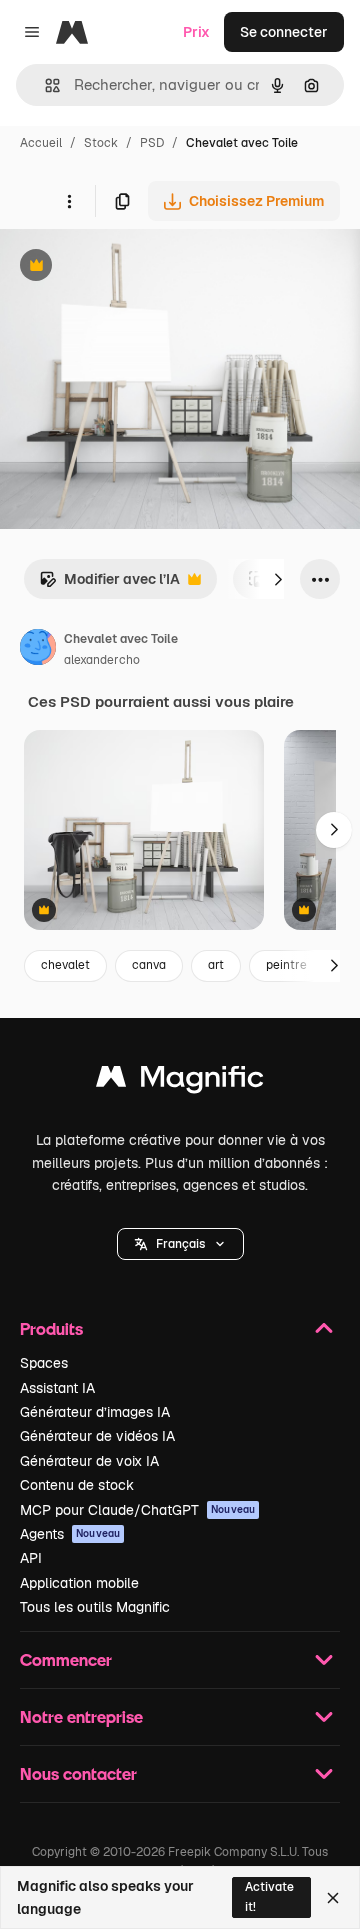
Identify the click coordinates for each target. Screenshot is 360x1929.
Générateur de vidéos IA (97, 1436)
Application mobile (79, 1583)
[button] (180, 1244)
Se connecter (284, 32)
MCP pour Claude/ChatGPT (137, 1510)
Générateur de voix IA (89, 1461)
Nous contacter (78, 1773)
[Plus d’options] (69, 201)
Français (180, 1244)
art (216, 965)
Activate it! (269, 1896)
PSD (152, 143)
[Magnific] (180, 1081)
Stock (101, 143)
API (31, 1558)
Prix (196, 32)
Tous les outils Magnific (95, 1607)
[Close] (333, 1898)
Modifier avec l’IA (109, 584)
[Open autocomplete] (44, 85)
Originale (132, 267)
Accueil (41, 143)
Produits (51, 1328)
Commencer (66, 1659)
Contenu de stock (77, 1485)
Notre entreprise (81, 1716)
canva (149, 965)
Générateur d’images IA (95, 1412)
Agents (70, 1534)
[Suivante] (278, 579)
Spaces (44, 1363)
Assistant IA (57, 1388)
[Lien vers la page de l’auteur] (38, 650)
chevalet (65, 965)
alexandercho (102, 660)
